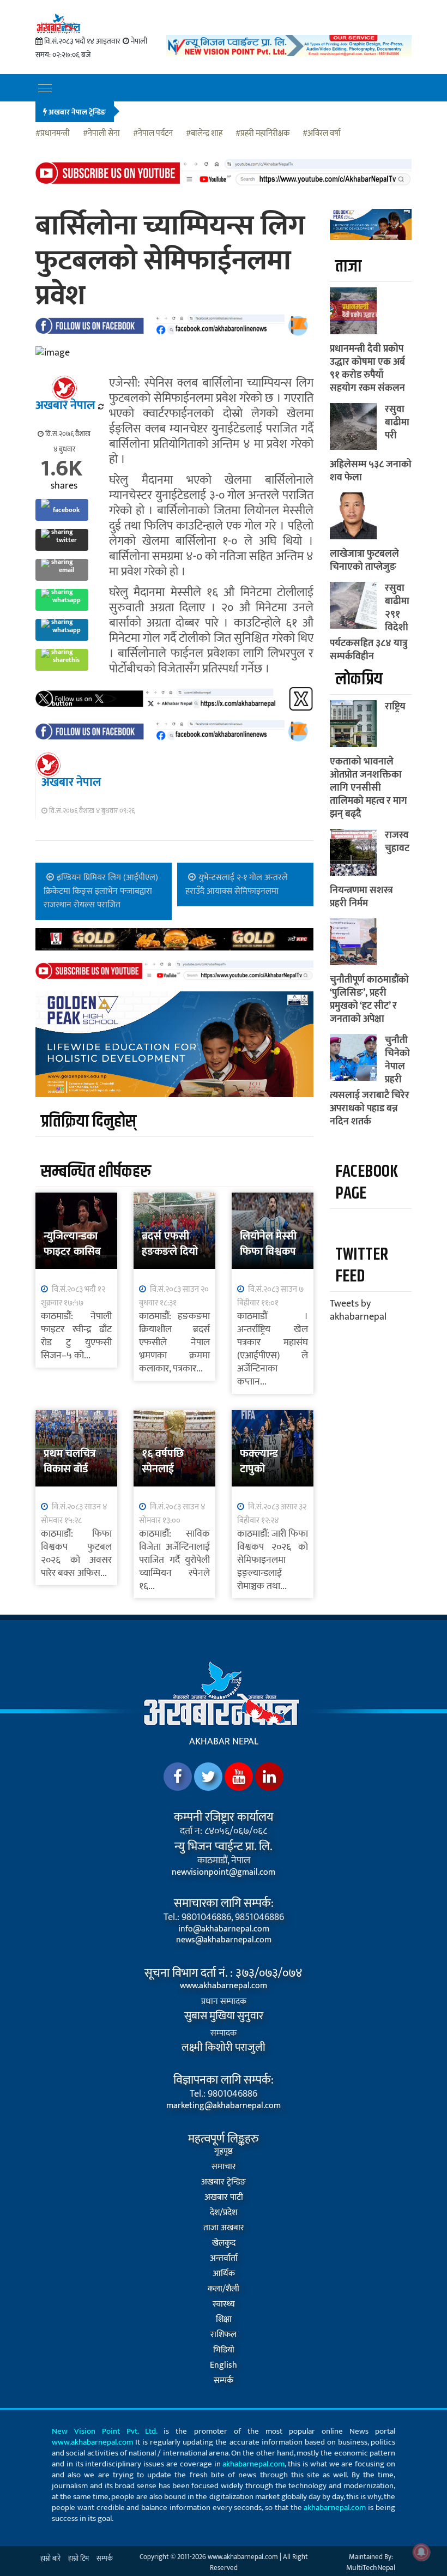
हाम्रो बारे (50, 2559)
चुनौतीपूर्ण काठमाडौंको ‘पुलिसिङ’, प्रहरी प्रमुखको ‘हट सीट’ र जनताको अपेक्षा (369, 1000)
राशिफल (224, 2335)
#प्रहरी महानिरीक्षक (262, 134)
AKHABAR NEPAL (224, 1742)
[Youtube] (239, 1777)
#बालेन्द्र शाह (204, 134)
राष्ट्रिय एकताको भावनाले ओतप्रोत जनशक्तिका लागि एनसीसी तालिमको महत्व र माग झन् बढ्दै (369, 760)
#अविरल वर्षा (322, 134)
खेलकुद (224, 2243)
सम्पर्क (224, 2381)
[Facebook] (178, 1777)
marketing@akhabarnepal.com (224, 2106)
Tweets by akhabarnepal (358, 1310)
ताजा (348, 266)
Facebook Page (367, 1182)
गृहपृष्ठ (224, 2152)
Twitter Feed (362, 1265)
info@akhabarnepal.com (224, 1929)
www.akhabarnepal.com (224, 1986)
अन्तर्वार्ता (224, 2259)
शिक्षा (224, 2320)
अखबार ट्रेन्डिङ (224, 2182)
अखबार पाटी (224, 2198)
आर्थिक (224, 2274)
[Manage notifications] (421, 2552)
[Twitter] (208, 1777)
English (224, 2366)
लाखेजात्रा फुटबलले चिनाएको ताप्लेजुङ (364, 561)
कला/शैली (224, 2289)
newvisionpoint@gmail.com (224, 1873)
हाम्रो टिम (78, 2559)
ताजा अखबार (224, 2228)
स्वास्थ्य (224, 2304)
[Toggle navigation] (45, 88)
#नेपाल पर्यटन (153, 134)
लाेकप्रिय (359, 679)
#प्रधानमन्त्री (53, 134)
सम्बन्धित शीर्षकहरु (96, 1172)
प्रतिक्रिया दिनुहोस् (89, 1121)
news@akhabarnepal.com (224, 1940)
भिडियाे (224, 2350)
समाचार (224, 2167)
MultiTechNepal (371, 2568)
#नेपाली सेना (101, 134)
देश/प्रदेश (224, 2213)
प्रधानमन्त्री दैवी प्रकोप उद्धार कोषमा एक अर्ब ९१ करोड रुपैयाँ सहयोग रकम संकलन (367, 369)
